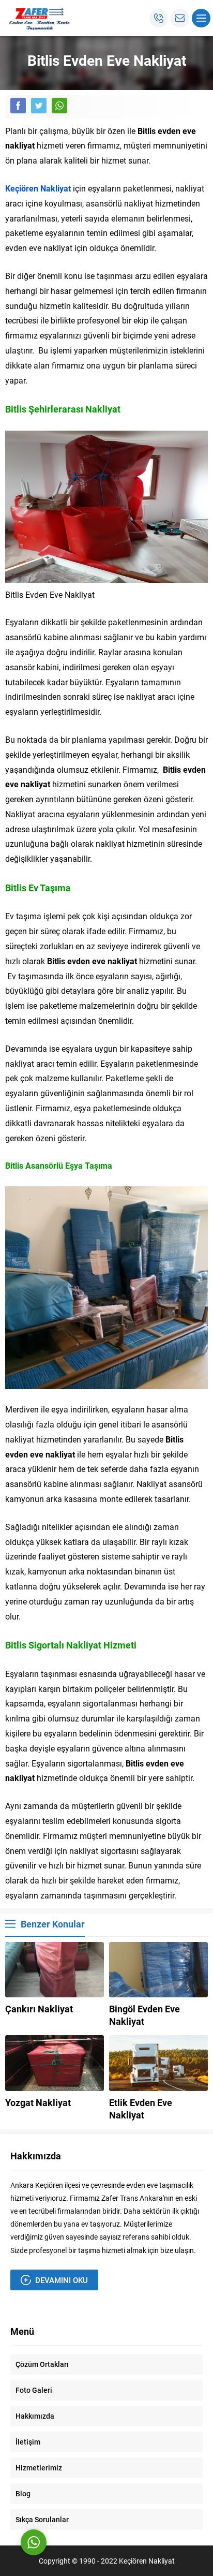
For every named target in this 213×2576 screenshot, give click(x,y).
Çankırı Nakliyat (39, 2009)
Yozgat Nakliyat (38, 2102)
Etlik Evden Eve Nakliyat (141, 2109)
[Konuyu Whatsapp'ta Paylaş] (59, 106)
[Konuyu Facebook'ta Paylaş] (18, 106)
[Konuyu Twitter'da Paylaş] (39, 106)
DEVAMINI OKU (62, 2280)
